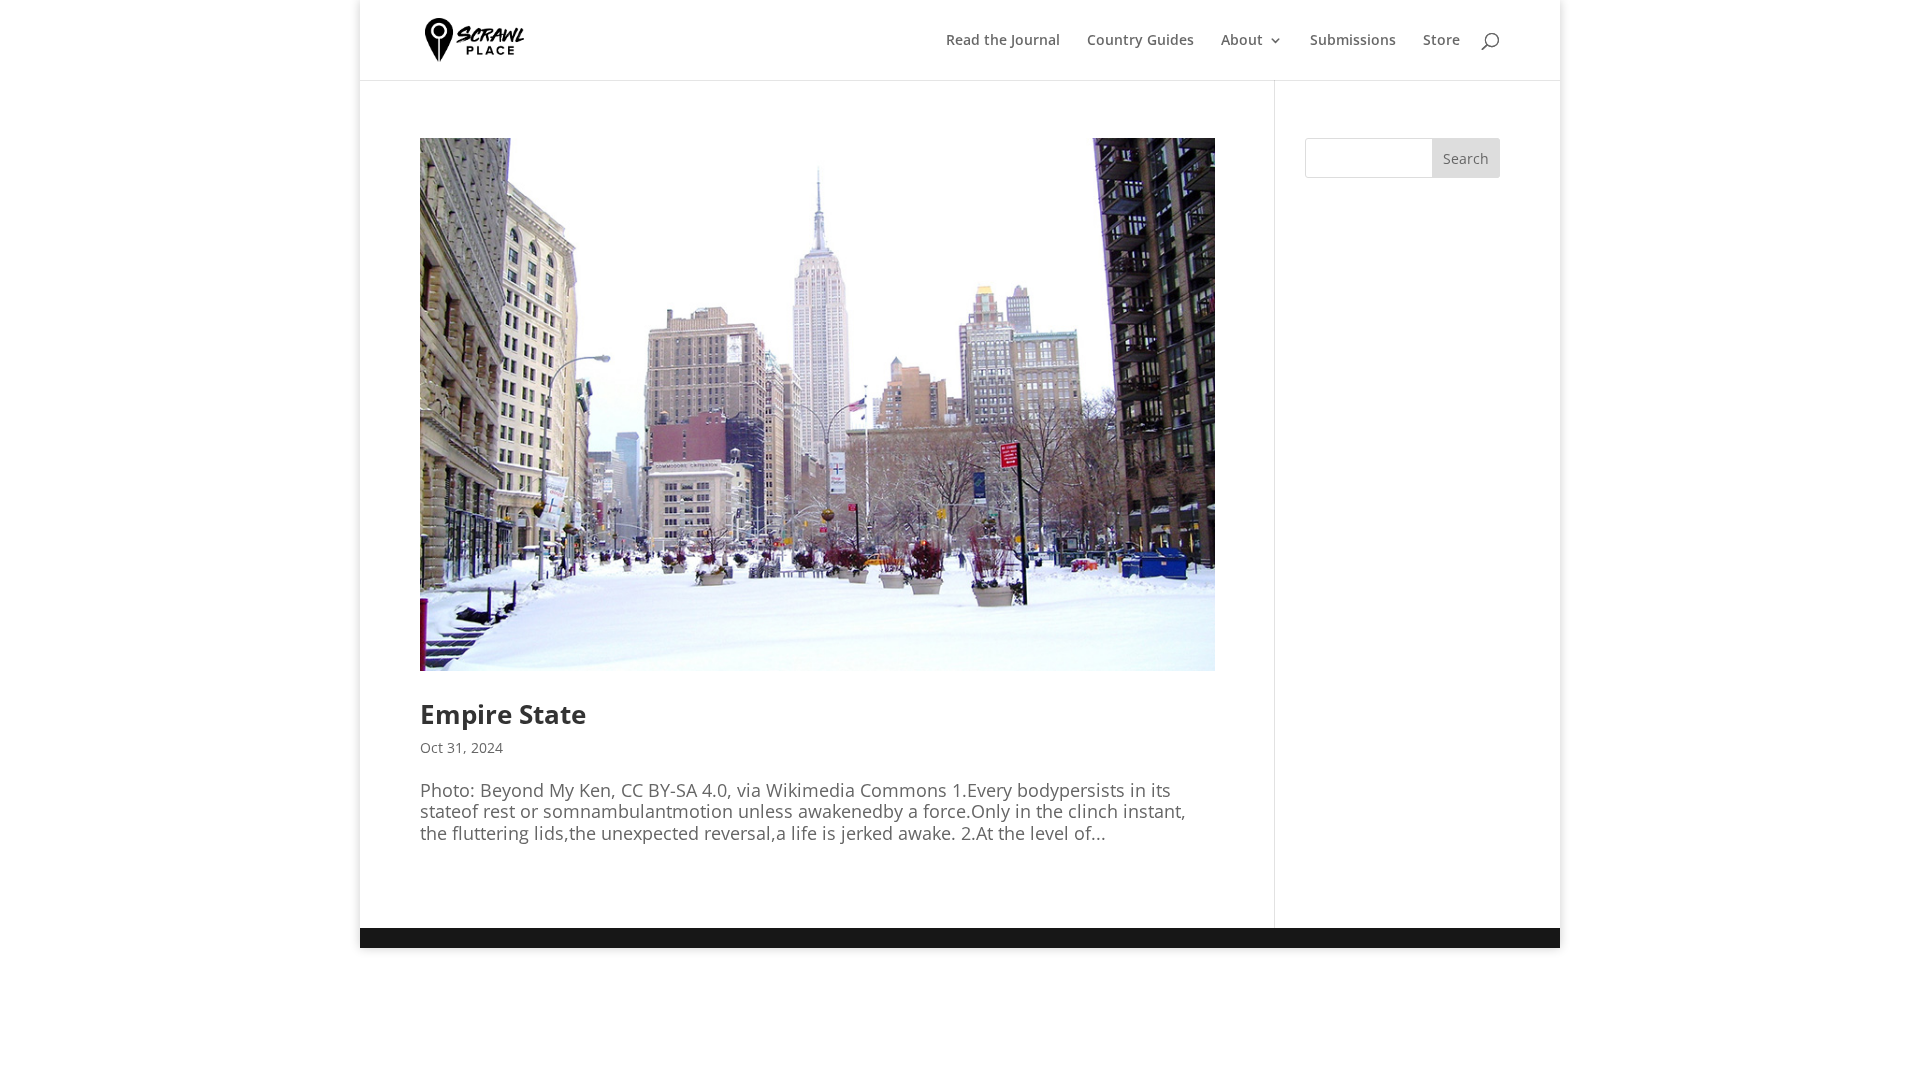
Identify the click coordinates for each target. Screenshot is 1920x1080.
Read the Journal (1003, 41)
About (1242, 41)
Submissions (1353, 41)
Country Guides (1140, 41)
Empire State (503, 714)
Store (1441, 41)
